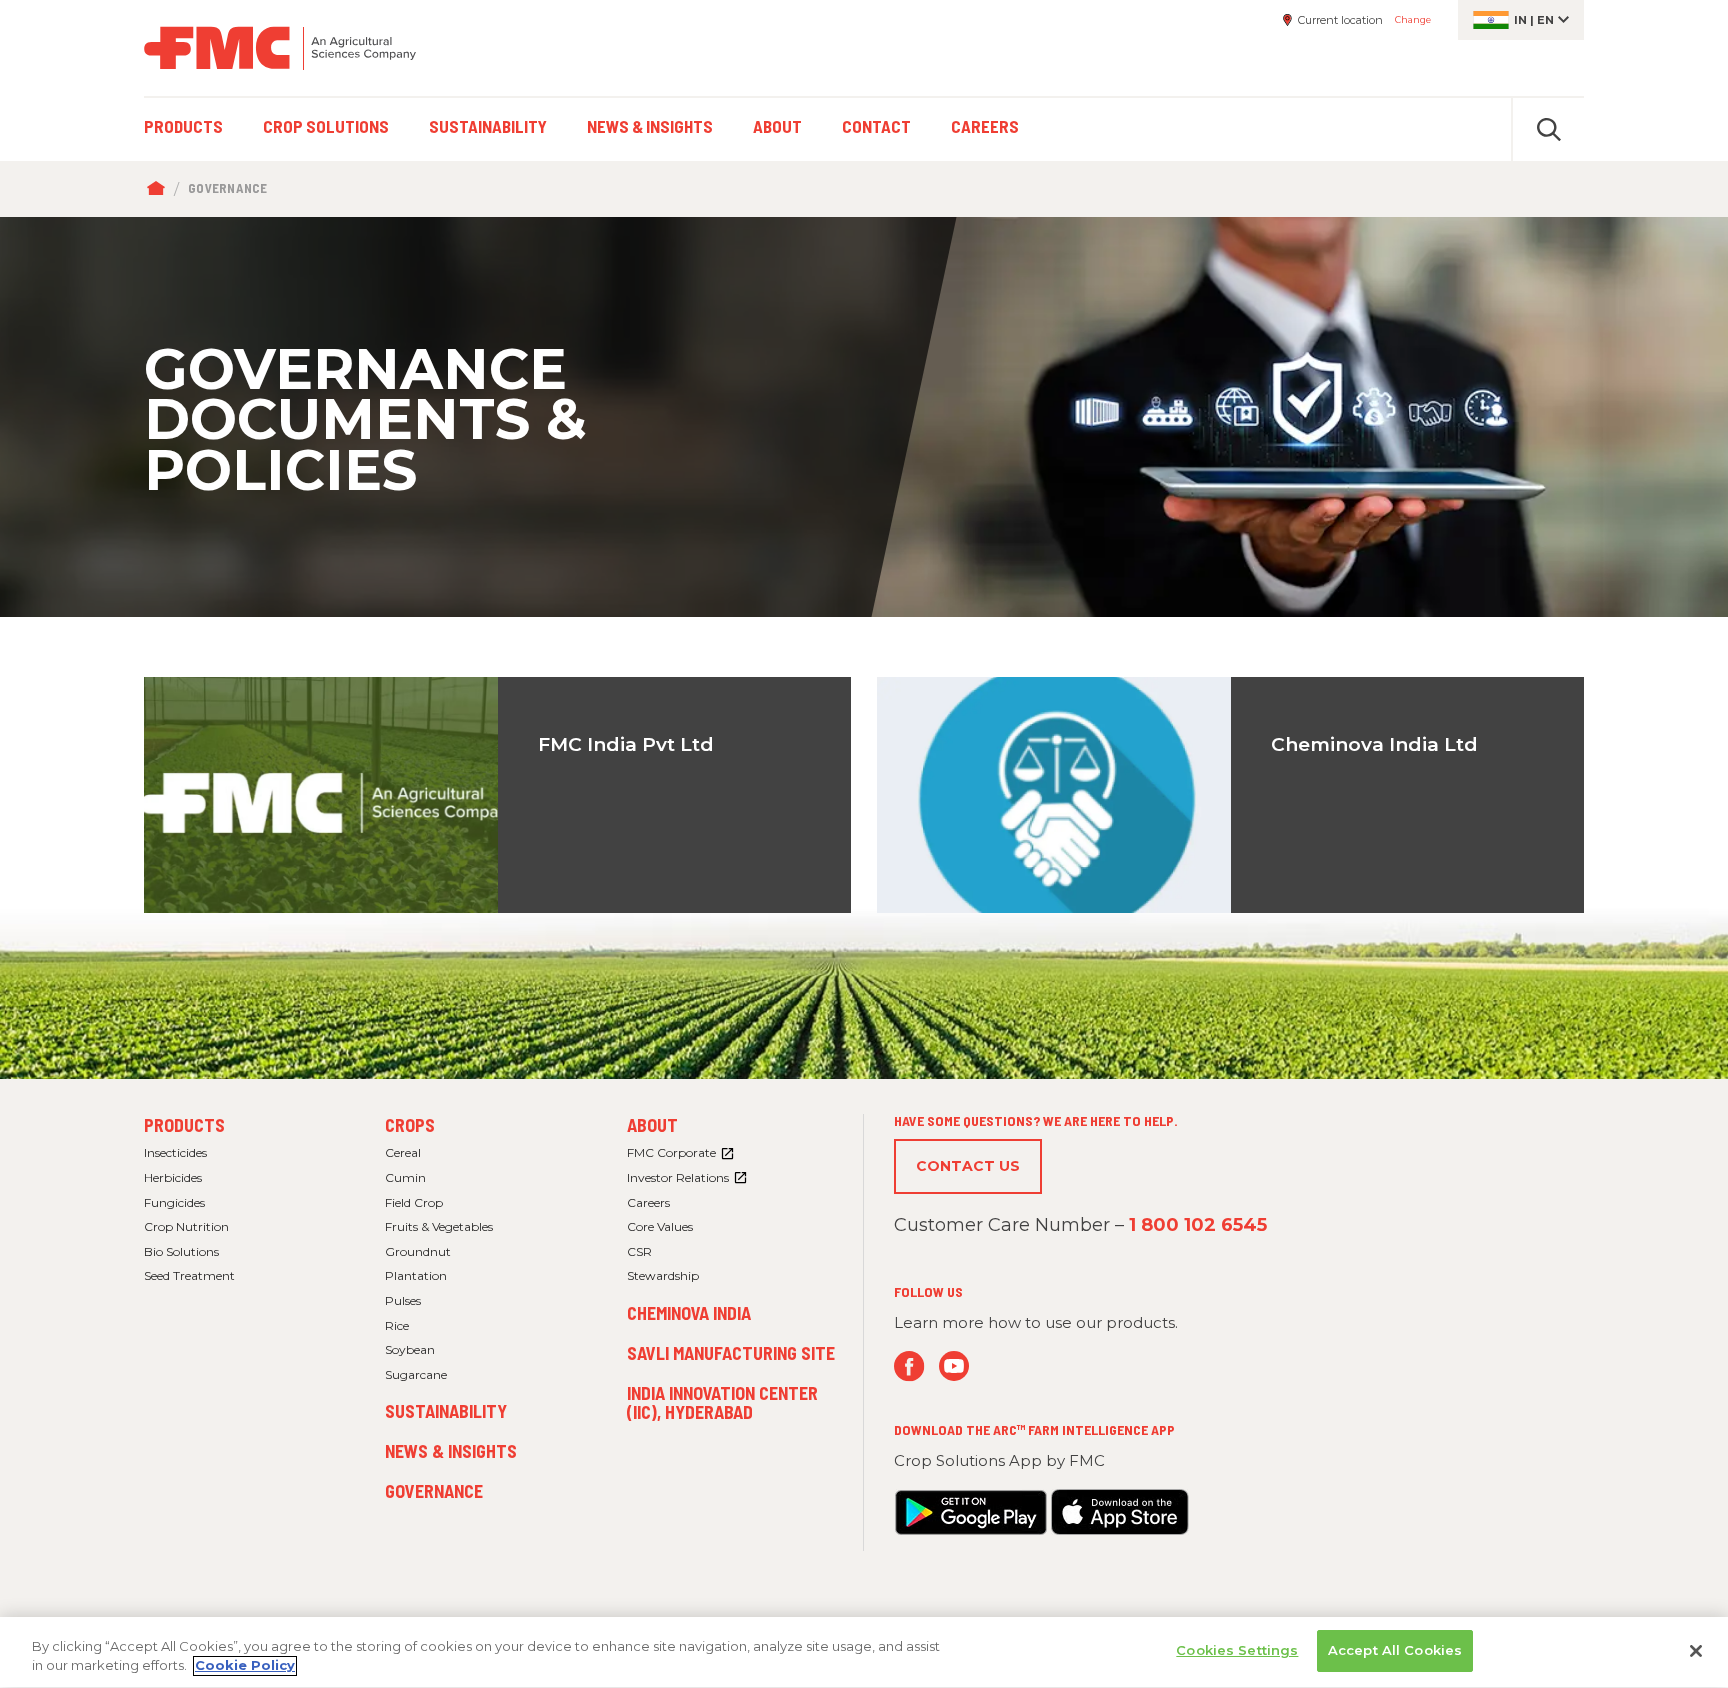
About (652, 1125)
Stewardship (663, 1275)
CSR (639, 1251)
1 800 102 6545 (1198, 1225)
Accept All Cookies (1395, 1650)
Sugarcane (416, 1374)
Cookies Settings (1237, 1650)
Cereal (403, 1152)
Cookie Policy (245, 1666)
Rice (397, 1325)
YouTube (954, 1366)
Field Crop (414, 1202)
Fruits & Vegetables (439, 1226)
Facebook (909, 1366)
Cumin (405, 1177)
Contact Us (968, 1166)
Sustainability (446, 1411)
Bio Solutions (181, 1251)
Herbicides (173, 1177)
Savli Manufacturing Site (731, 1353)
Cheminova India (689, 1313)
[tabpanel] (864, 417)
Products (184, 1125)
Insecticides (175, 1152)
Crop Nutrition (186, 1226)
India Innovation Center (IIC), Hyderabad (722, 1403)
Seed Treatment (189, 1275)
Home (160, 189)
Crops (410, 1125)
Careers (648, 1202)
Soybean (410, 1349)
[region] (864, 1652)
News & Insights (451, 1451)
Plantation (416, 1275)
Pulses (403, 1300)
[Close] (1696, 1651)
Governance (434, 1491)
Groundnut (418, 1251)
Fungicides (174, 1202)
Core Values (660, 1226)
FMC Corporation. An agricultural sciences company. (280, 48)
